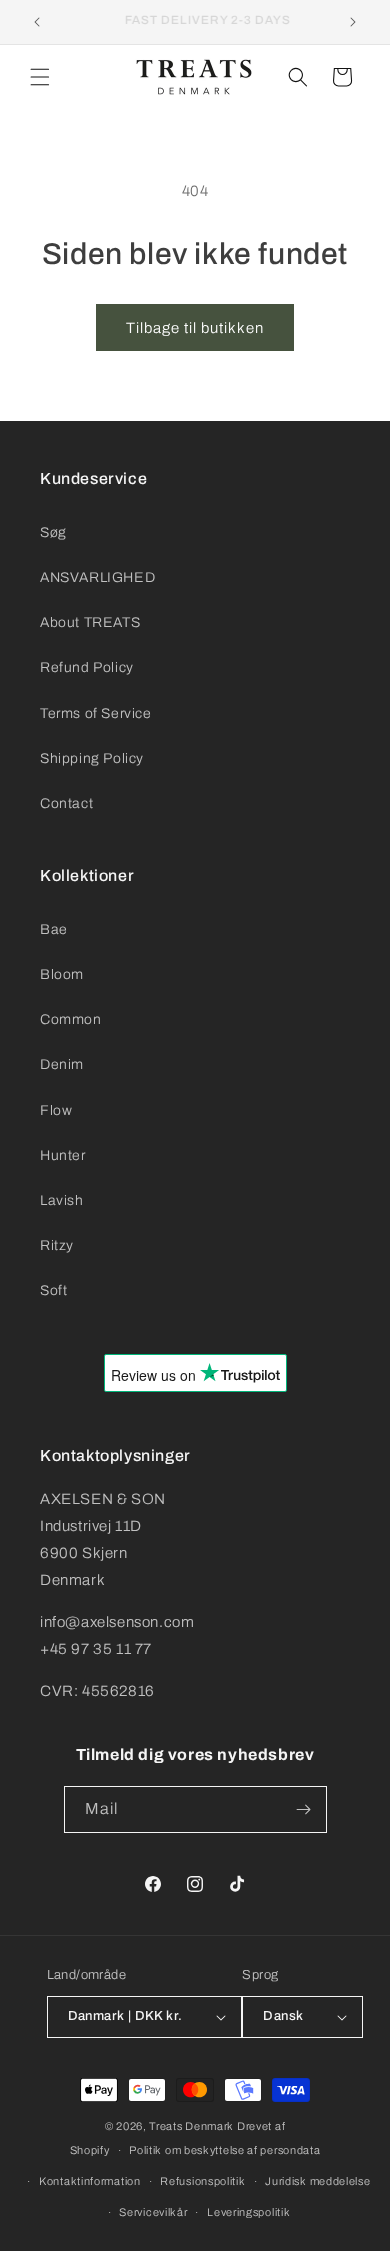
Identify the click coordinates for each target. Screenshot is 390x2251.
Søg (53, 532)
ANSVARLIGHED (97, 577)
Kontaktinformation (90, 2181)
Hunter (63, 1155)
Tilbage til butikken (195, 328)
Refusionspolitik (202, 2181)
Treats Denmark (191, 2126)
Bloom (62, 974)
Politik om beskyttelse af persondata (224, 2150)
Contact (66, 803)
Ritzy (57, 1245)
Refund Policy (87, 667)
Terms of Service (96, 713)
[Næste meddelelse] (353, 22)
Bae (54, 929)
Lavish (62, 1200)
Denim (62, 1064)
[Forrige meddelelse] (37, 22)
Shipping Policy (92, 758)
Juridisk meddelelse (317, 2181)
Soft (53, 1290)
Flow (56, 1110)
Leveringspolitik (248, 2212)
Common (71, 1019)
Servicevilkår (153, 2212)
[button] (40, 77)
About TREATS (90, 622)
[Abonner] (304, 1809)
